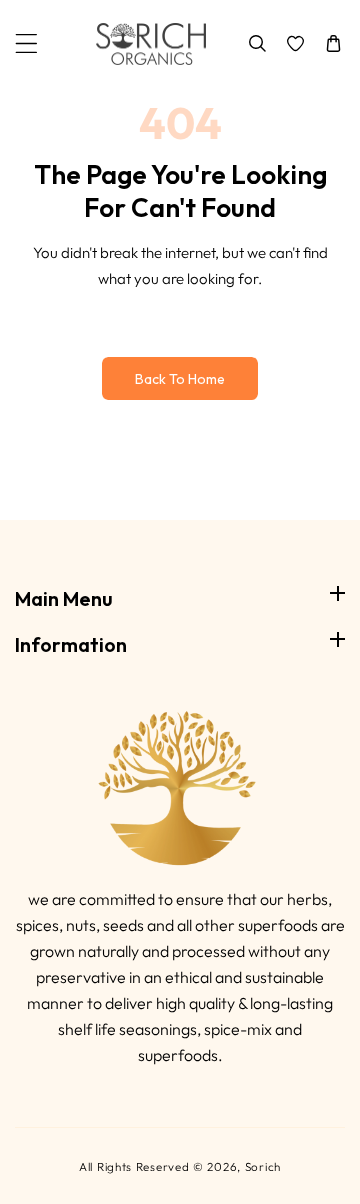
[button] (26, 43)
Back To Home (180, 379)
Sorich (263, 1166)
